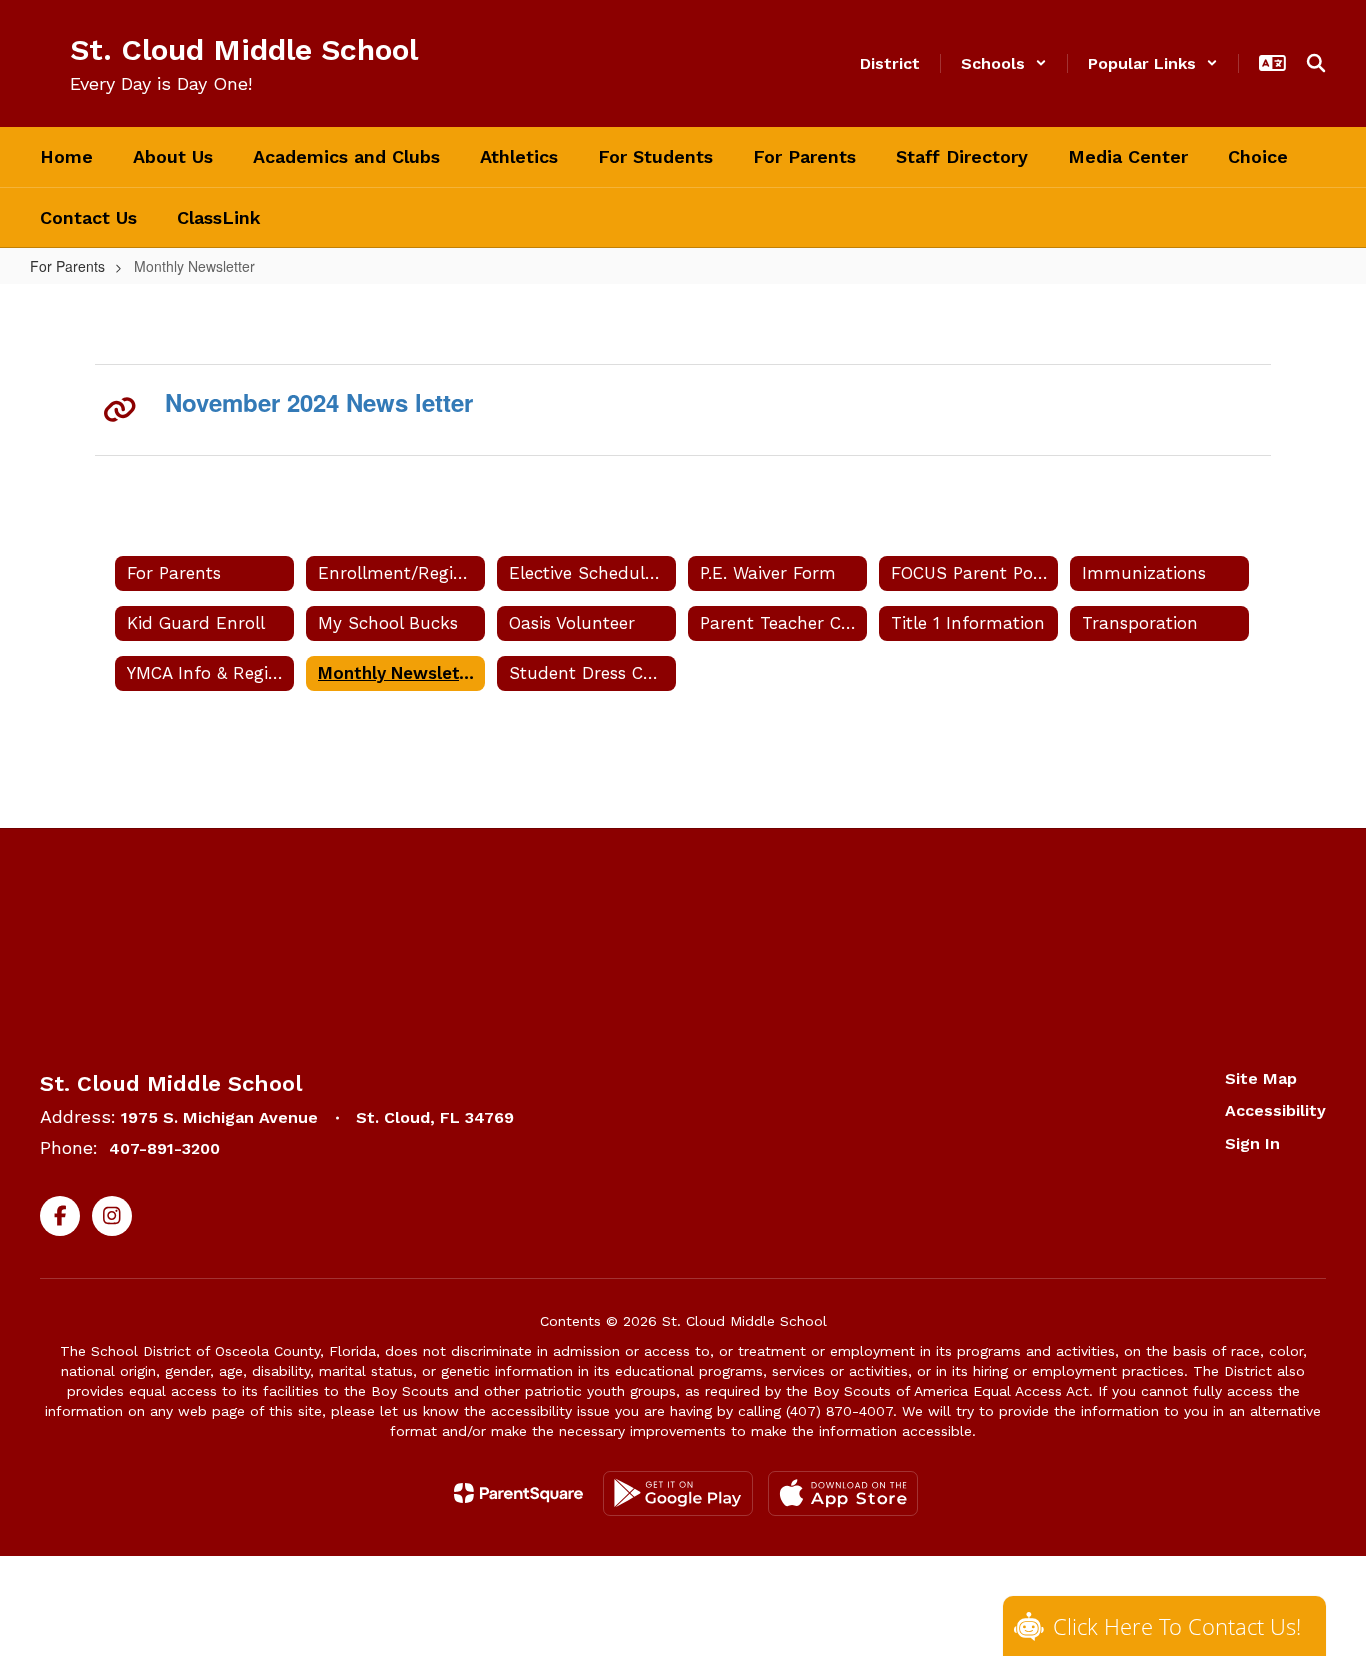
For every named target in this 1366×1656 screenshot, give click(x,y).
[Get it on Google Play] (678, 1493)
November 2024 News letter (319, 402)
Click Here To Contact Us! (1177, 1626)
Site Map (1261, 1078)
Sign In (1252, 1143)
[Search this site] (1316, 63)
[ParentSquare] (518, 1493)
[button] (1004, 63)
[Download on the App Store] (843, 1493)
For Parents (67, 266)
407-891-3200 (164, 1148)
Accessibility (1275, 1110)
